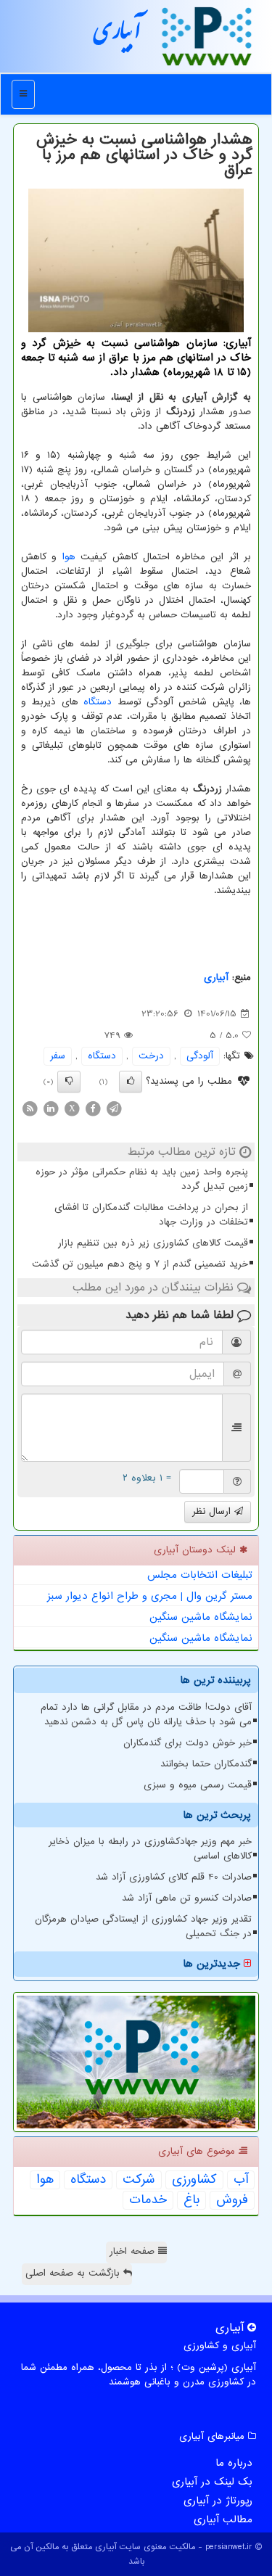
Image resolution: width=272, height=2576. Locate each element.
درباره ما (234, 2463)
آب (241, 2180)
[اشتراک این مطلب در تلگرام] (114, 1109)
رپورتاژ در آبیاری (218, 2501)
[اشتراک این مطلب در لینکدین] (51, 1109)
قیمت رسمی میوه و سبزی (198, 1785)
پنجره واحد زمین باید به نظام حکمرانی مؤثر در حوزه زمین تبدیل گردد (142, 1179)
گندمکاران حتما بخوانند (206, 1764)
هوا (69, 557)
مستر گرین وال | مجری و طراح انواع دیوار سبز (150, 1596)
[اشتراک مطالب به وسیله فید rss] (30, 1109)
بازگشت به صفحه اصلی (74, 2273)
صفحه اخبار (134, 2251)
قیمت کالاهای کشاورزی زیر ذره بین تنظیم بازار (153, 1243)
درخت (151, 1056)
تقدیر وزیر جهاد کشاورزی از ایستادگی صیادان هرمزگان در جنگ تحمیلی (143, 1926)
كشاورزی (194, 2180)
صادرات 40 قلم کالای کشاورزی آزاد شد (174, 1877)
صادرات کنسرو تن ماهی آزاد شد (187, 1898)
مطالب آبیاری (223, 2519)
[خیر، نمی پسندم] (69, 1082)
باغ (191, 2200)
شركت (139, 2180)
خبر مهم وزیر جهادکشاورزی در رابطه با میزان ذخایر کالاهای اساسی (150, 1849)
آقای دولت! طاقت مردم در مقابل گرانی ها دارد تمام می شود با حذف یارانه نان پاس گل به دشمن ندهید (146, 1715)
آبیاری (118, 36)
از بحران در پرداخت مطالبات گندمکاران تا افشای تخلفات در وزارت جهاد (151, 1215)
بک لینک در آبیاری (212, 2482)
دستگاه (98, 702)
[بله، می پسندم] (131, 1082)
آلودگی (200, 1056)
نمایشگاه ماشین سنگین (201, 1617)
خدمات (148, 2200)
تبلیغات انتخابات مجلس (200, 1575)
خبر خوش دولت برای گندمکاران (187, 1743)
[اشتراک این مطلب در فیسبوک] (93, 1109)
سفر (58, 1056)
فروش (232, 2200)
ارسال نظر (213, 1511)
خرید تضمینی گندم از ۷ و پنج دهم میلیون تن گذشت (140, 1264)
